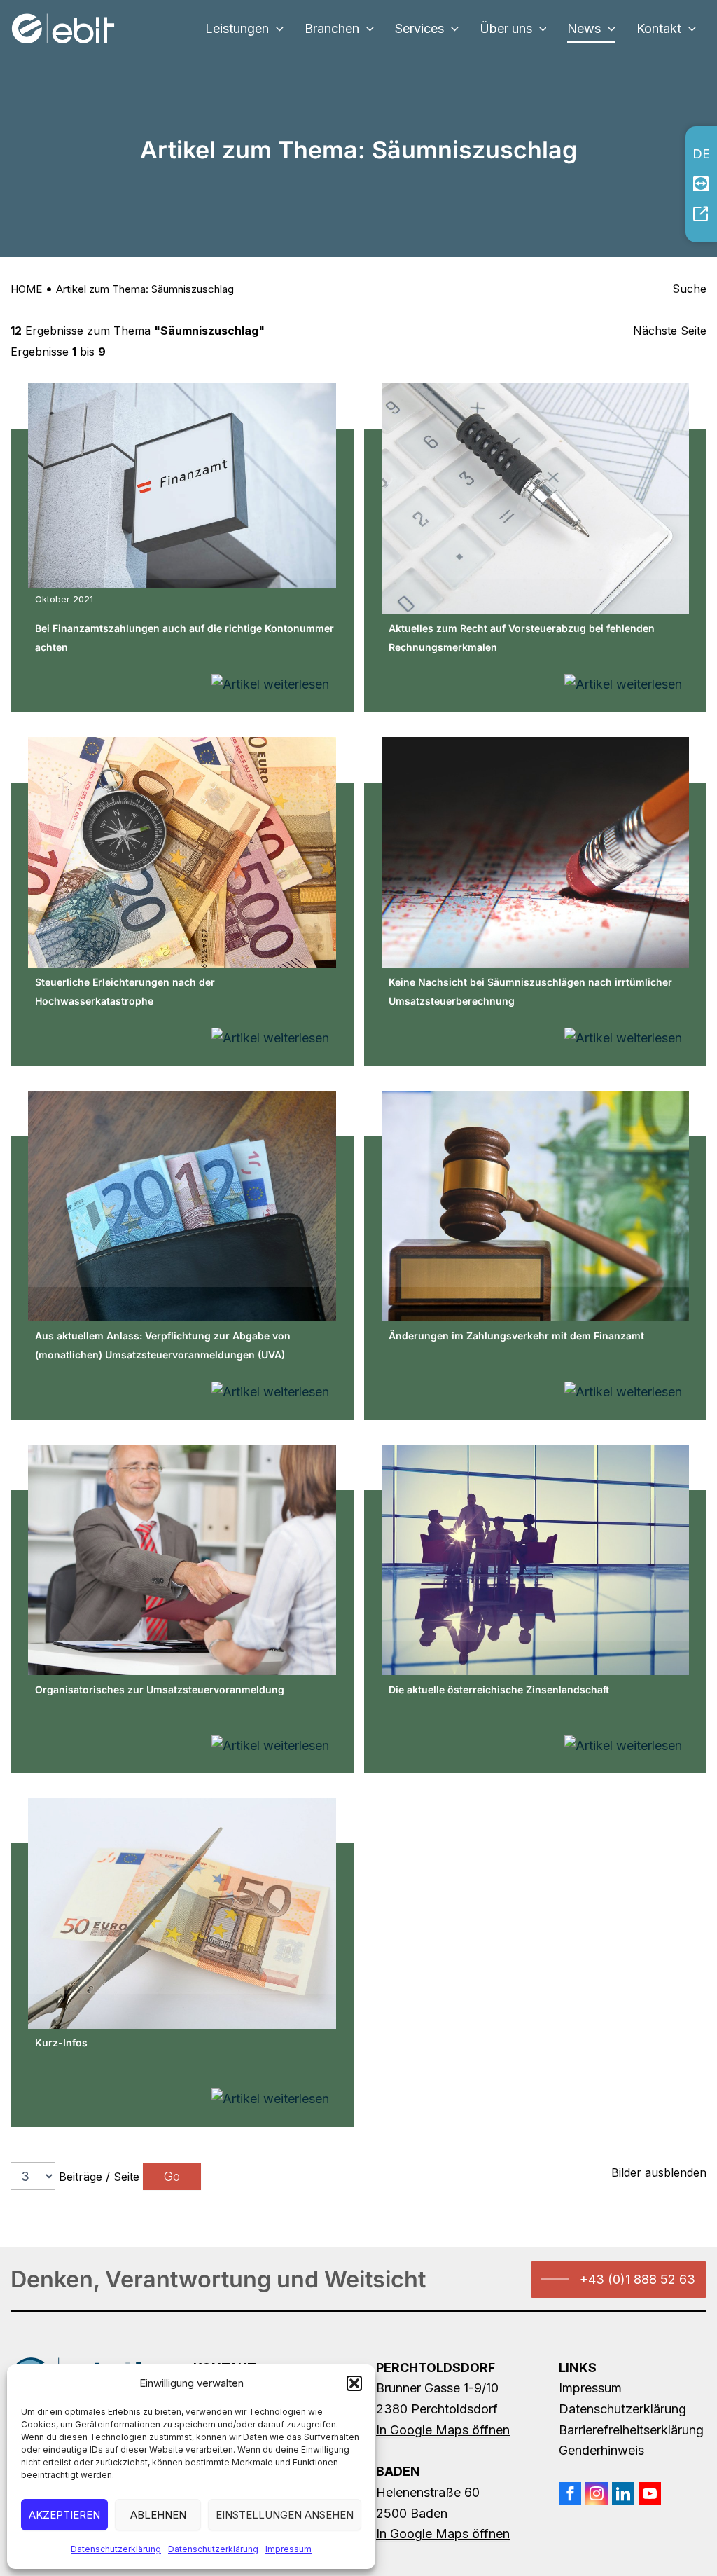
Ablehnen (158, 2515)
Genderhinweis (601, 2450)
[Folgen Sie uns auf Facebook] (570, 2493)
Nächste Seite (670, 331)
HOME (26, 289)
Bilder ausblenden (659, 2172)
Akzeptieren (64, 2515)
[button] (354, 2383)
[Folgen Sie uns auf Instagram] (597, 2493)
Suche (689, 289)
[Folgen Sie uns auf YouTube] (650, 2493)
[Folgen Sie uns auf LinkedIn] (623, 2493)
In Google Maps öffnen (443, 2430)
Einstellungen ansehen (285, 2515)
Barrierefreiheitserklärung (631, 2430)
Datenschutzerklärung (116, 2549)
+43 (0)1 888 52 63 (638, 2279)
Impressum (288, 2549)
